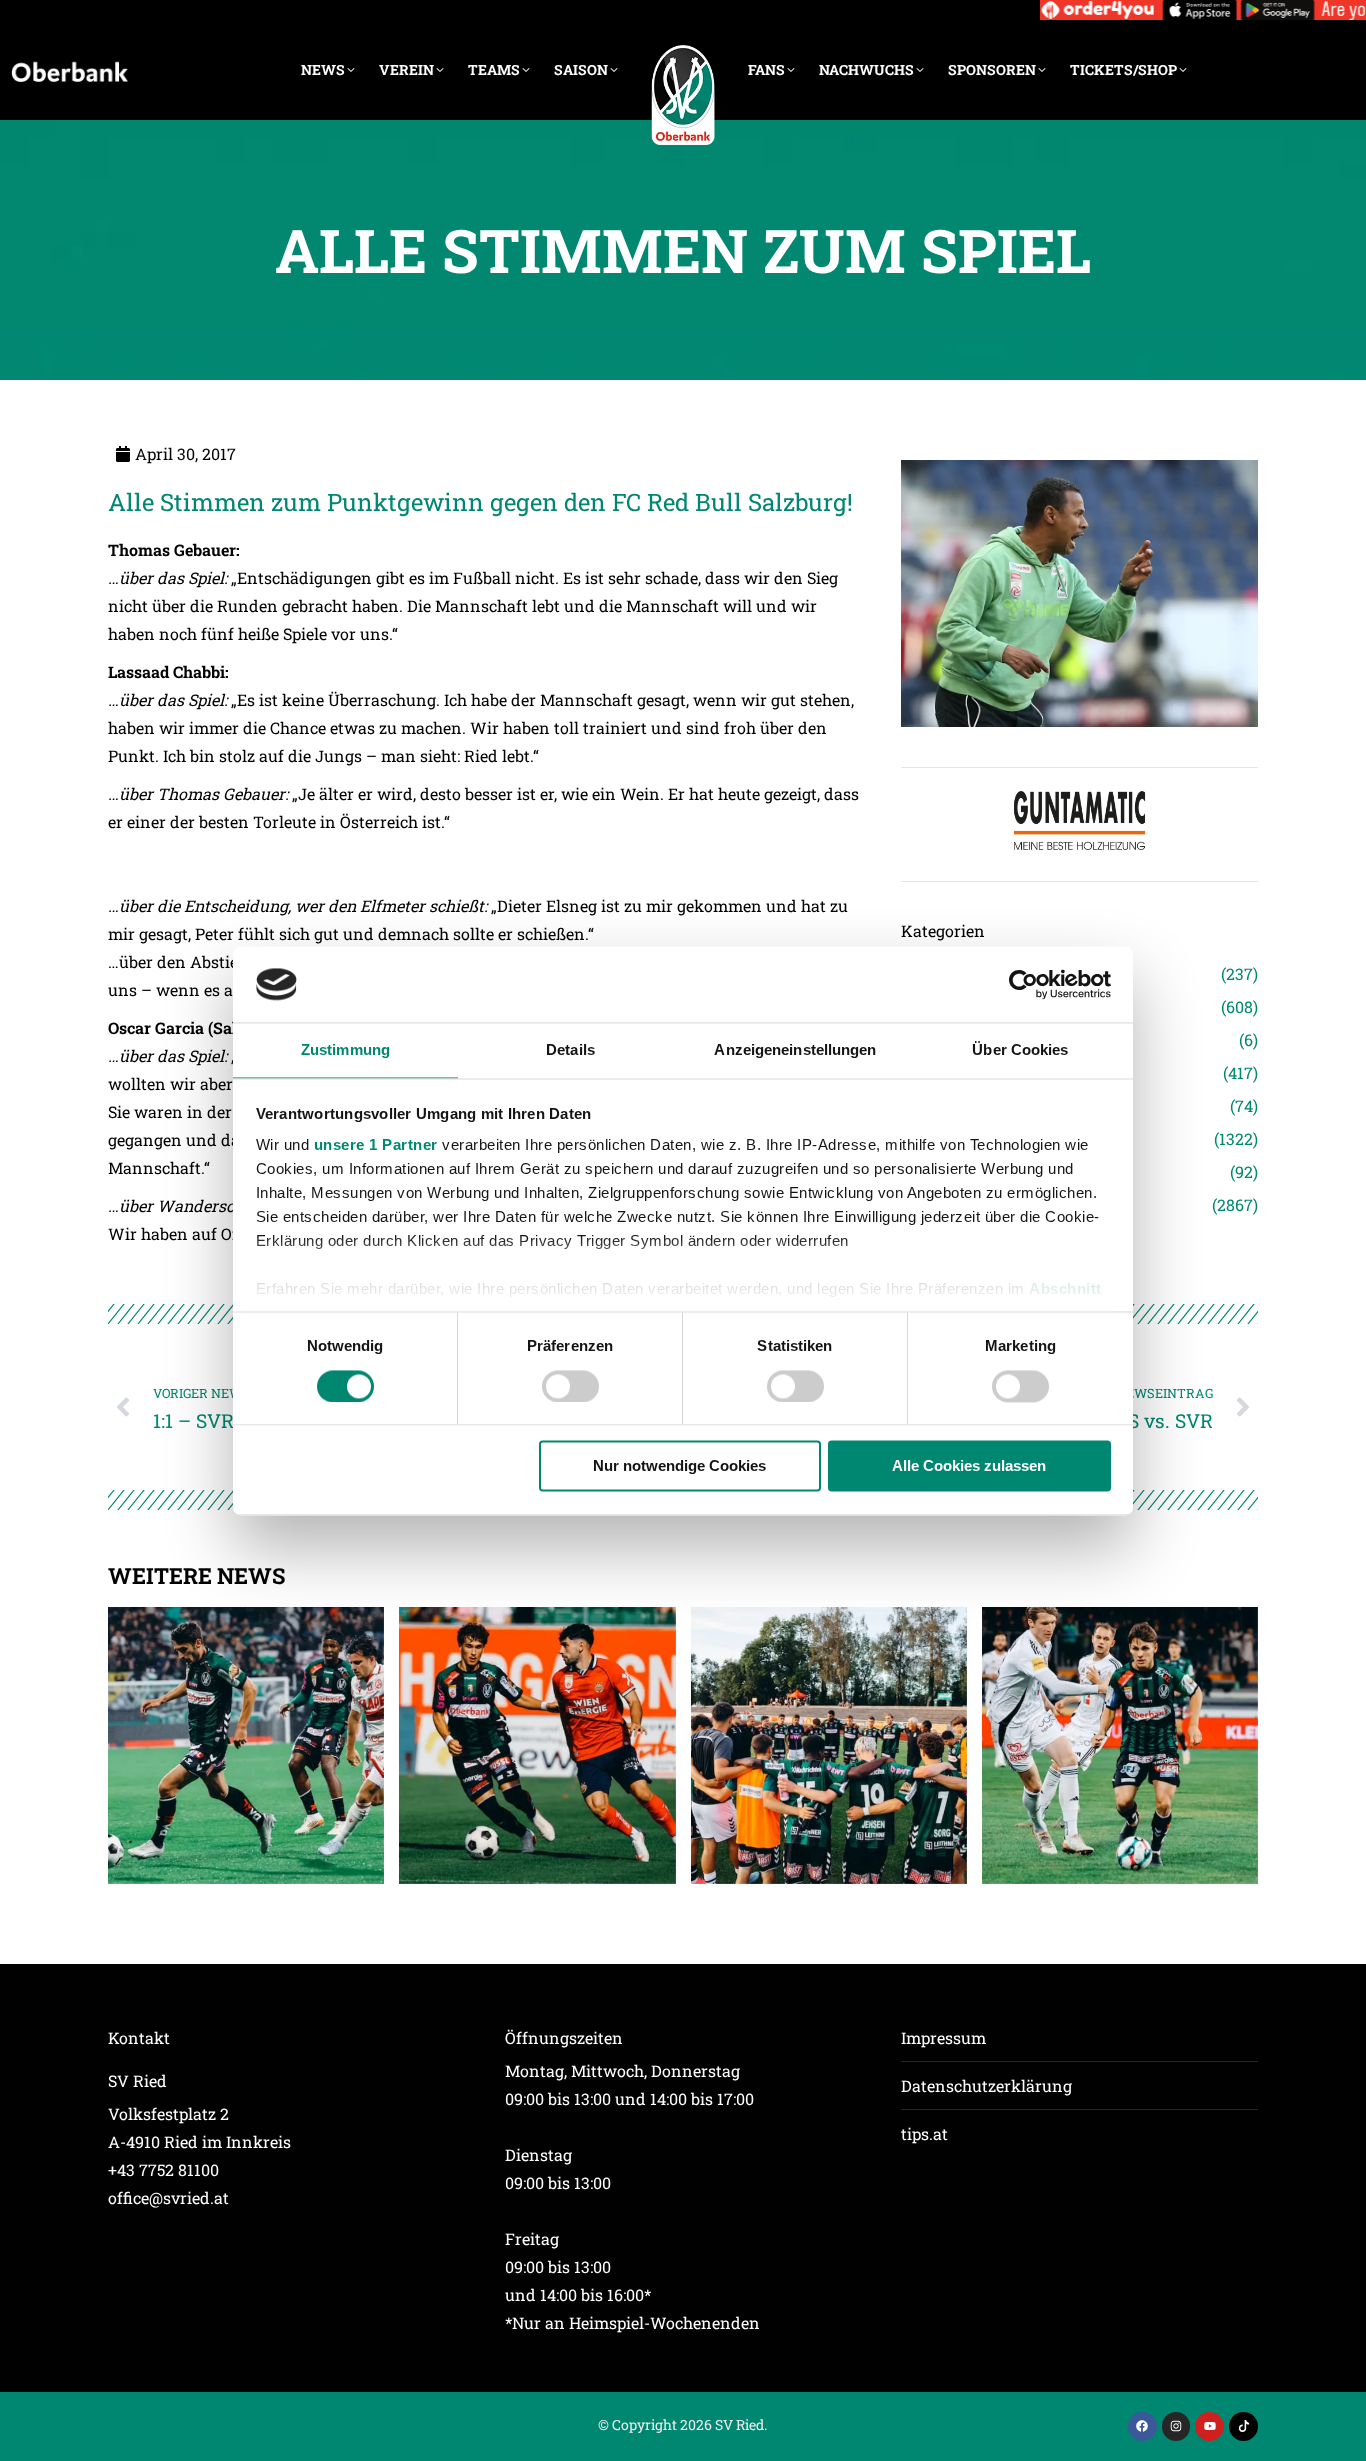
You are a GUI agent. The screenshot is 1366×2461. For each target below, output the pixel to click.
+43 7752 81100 (163, 2169)
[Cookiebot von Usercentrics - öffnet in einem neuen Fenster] (1023, 984)
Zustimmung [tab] (345, 1050)
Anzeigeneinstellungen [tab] (795, 1050)
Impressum (943, 2037)
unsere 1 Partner (376, 1145)
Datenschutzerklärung (986, 2085)
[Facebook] (1142, 2426)
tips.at (924, 2133)
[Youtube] (1209, 2426)
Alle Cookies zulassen (969, 1466)
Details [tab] (570, 1050)
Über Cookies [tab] (1020, 1050)
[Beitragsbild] (246, 1745)
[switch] (570, 1386)
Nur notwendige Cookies (679, 1466)
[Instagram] (1176, 2426)
